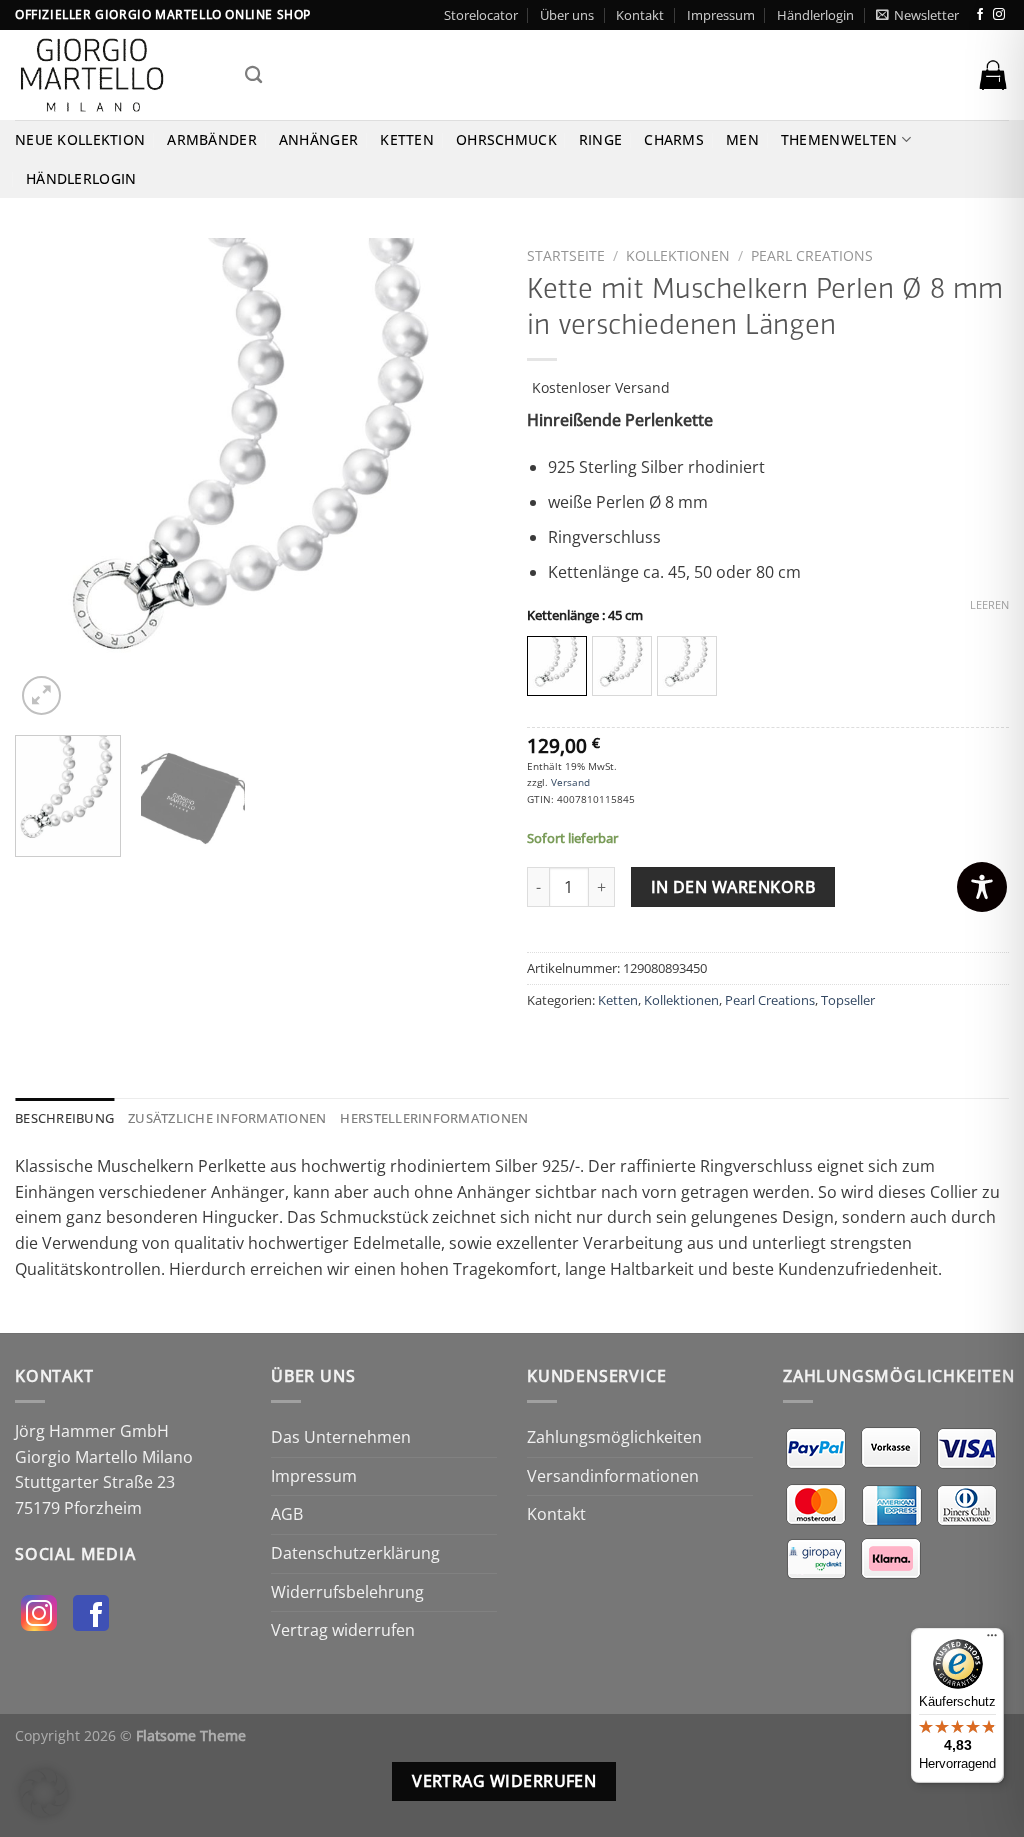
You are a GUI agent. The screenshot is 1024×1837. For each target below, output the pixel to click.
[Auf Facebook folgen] (980, 15)
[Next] (462, 479)
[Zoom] (41, 695)
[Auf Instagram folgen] (999, 15)
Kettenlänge (585, 616)
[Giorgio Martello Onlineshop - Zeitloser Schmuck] (115, 75)
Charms (674, 139)
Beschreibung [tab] (64, 1118)
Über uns (567, 15)
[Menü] (992, 1640)
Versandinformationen (613, 1476)
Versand (570, 782)
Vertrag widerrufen (343, 1630)
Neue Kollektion (80, 139)
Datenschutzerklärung (355, 1553)
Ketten (407, 139)
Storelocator (481, 15)
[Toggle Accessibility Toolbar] (982, 887)
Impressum (721, 15)
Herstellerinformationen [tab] (434, 1118)
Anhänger (318, 139)
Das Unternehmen (341, 1437)
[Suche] (253, 75)
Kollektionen (678, 255)
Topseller (848, 1000)
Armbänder (212, 139)
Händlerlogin (815, 15)
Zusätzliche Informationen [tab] (227, 1118)
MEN (742, 139)
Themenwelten (839, 139)
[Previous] (50, 479)
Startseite (566, 255)
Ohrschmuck (506, 139)
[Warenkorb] (993, 75)
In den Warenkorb (733, 887)
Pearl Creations (812, 255)
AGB (287, 1514)
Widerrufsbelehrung (347, 1592)
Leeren (989, 605)
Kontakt (640, 15)
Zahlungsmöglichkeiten (614, 1437)
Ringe (600, 139)
